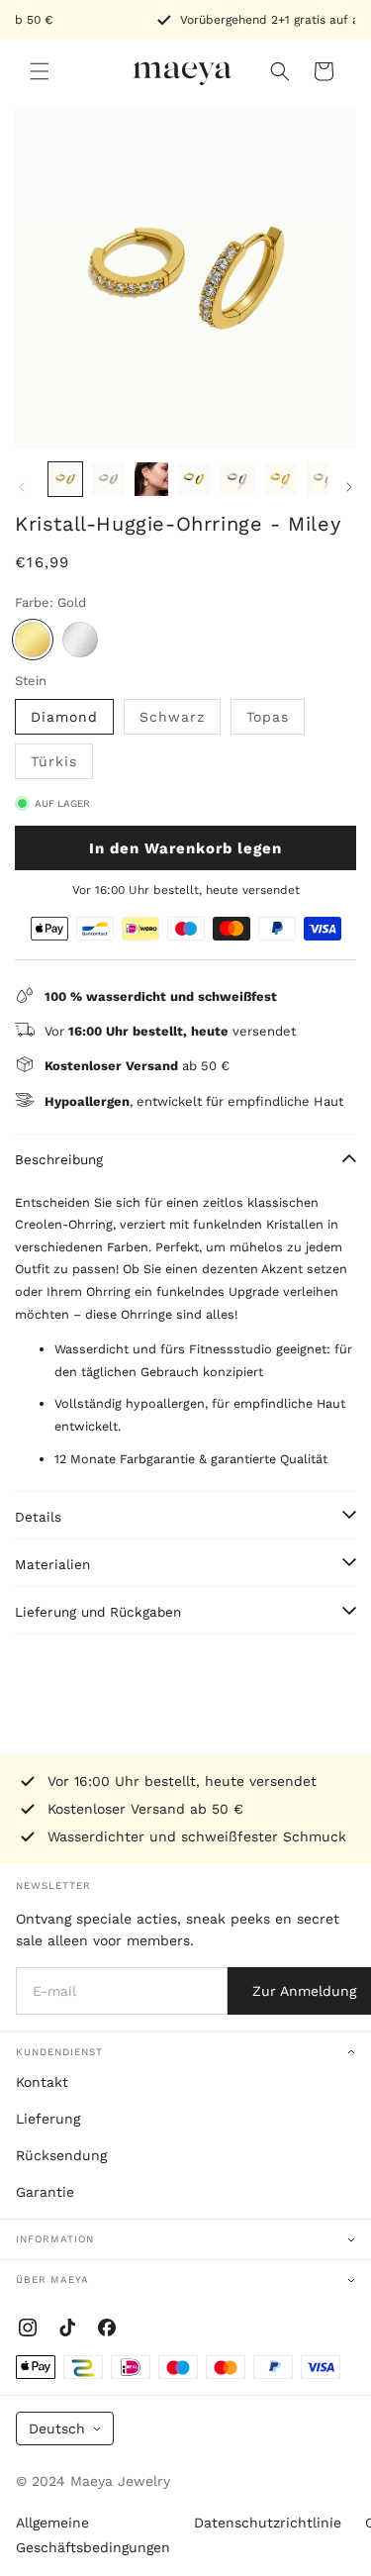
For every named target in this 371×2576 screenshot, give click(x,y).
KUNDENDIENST (59, 2052)
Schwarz (172, 717)
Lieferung (48, 2119)
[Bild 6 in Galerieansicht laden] (281, 479)
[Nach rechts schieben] (349, 487)
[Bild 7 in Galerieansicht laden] (324, 479)
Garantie (45, 2192)
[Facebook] (107, 2328)
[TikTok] (67, 2328)
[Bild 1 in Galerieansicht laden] (65, 479)
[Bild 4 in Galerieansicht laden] (195, 479)
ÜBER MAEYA (52, 2279)
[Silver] (80, 640)
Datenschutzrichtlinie (268, 2523)
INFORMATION (55, 2239)
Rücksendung (61, 2155)
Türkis (54, 761)
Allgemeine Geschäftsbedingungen (93, 2535)
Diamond (64, 717)
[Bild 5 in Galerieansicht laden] (237, 479)
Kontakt (42, 2082)
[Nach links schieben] (22, 487)
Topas (268, 717)
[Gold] (33, 640)
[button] (40, 71)
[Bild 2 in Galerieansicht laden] (109, 479)
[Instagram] (28, 2328)
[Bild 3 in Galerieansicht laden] (151, 479)
